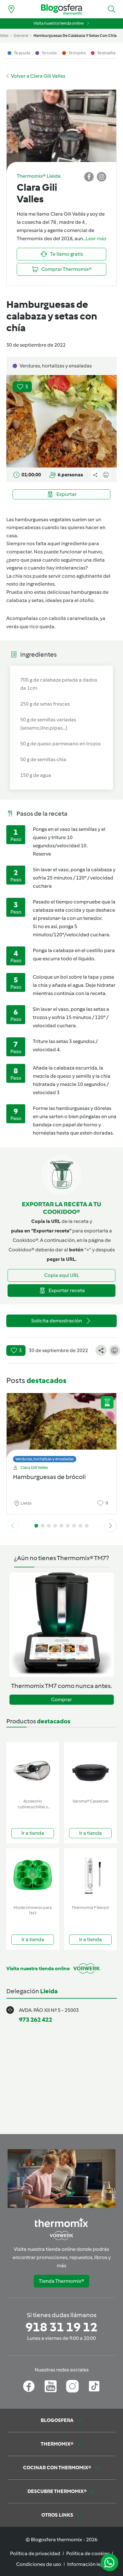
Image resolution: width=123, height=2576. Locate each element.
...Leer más (95, 239)
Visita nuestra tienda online (59, 23)
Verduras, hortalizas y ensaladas (45, 1459)
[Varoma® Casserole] (90, 1769)
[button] (112, 9)
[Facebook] (29, 2386)
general (21, 36)
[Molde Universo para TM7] (33, 1875)
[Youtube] (51, 2386)
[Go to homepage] (61, 9)
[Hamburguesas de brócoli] (61, 1426)
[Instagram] (72, 2386)
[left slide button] (13, 1526)
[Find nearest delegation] (11, 9)
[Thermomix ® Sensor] (90, 1875)
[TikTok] (94, 2386)
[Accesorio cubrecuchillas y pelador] (33, 1769)
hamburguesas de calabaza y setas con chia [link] (75, 36)
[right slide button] (110, 1526)
